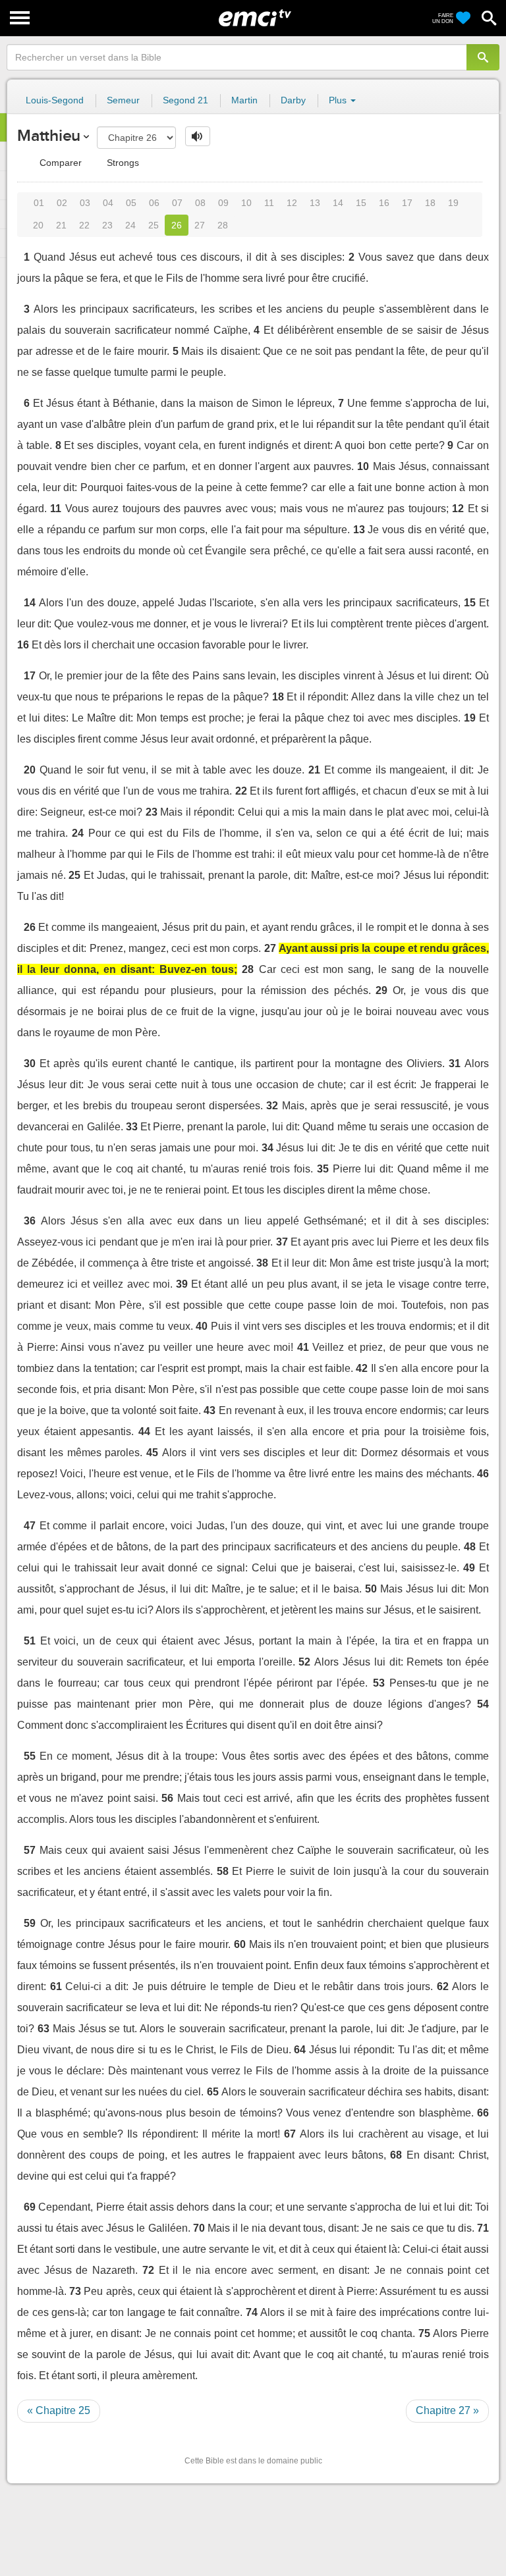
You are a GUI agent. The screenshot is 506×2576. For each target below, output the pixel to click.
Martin (244, 100)
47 (30, 1526)
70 (199, 2228)
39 (182, 1284)
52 (304, 1662)
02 (62, 203)
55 (30, 1756)
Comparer (59, 163)
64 (300, 2050)
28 (223, 225)
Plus (339, 100)
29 (381, 990)
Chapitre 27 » (447, 2410)
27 (200, 225)
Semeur (123, 100)
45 (152, 1453)
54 (483, 1704)
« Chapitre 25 (59, 2410)
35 (323, 1169)
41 (303, 1347)
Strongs (122, 163)
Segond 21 (185, 100)
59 (30, 1923)
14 (338, 203)
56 (167, 1798)
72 (148, 2270)
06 (154, 203)
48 (470, 1547)
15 (361, 203)
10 (246, 203)
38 (262, 1263)
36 (30, 1221)
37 (282, 1242)
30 (30, 1064)
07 (177, 203)
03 (85, 203)
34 (267, 1148)
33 (132, 1127)
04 (108, 203)
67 (290, 2134)
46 (483, 1474)
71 (483, 2228)
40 (202, 1326)
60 (240, 1944)
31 (455, 1064)
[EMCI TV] (255, 16)
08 (200, 203)
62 (443, 1986)
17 (407, 203)
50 (371, 1589)
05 (131, 203)
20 (38, 225)
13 (315, 203)
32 (272, 1106)
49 (469, 1568)
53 (379, 1683)
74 (252, 2312)
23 (107, 225)
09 (223, 203)
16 (384, 203)
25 (154, 225)
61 (56, 1986)
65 (213, 2092)
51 (30, 1641)
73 (75, 2291)
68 (396, 2155)
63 (43, 2029)
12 (292, 203)
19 (453, 203)
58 (223, 1871)
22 (84, 225)
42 (362, 1368)
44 (144, 1432)
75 (424, 2333)
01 (39, 203)
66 (483, 2113)
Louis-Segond (55, 100)
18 (430, 203)
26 (177, 225)
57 (30, 1850)
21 (61, 225)
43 (210, 1410)
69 (30, 2207)
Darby (293, 100)
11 (269, 203)
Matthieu (49, 135)
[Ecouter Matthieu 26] (198, 136)
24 (130, 225)
